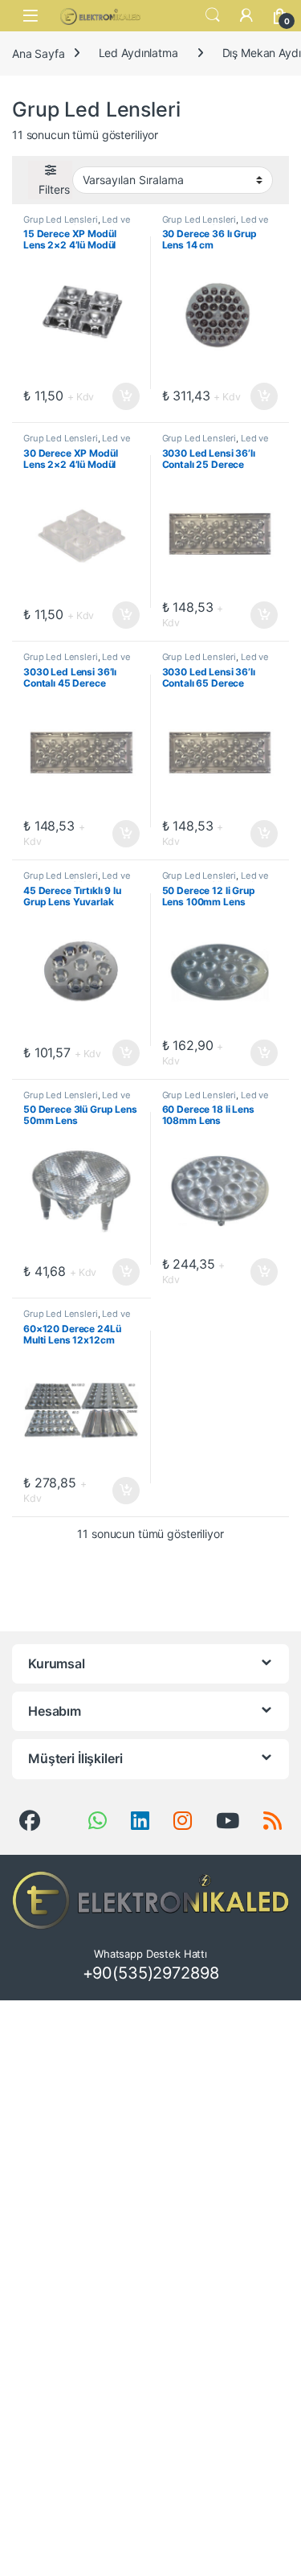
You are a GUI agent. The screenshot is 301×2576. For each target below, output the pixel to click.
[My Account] (246, 15)
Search (213, 15)
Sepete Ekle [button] (120, 396)
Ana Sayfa (39, 53)
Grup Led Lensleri (61, 219)
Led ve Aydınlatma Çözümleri (77, 224)
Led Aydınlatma (138, 53)
